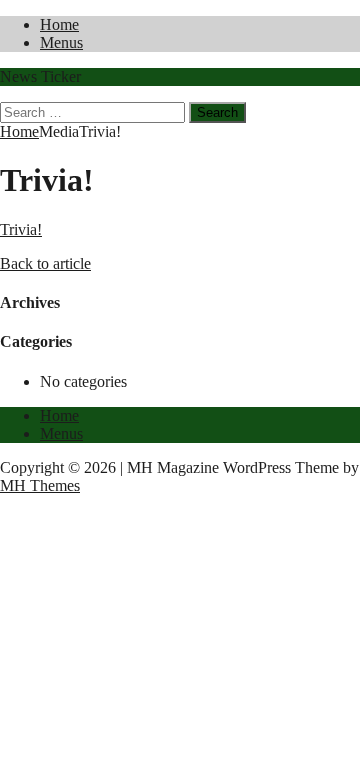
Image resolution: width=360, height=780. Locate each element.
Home (59, 24)
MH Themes (40, 485)
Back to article (45, 263)
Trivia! (21, 229)
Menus (61, 42)
